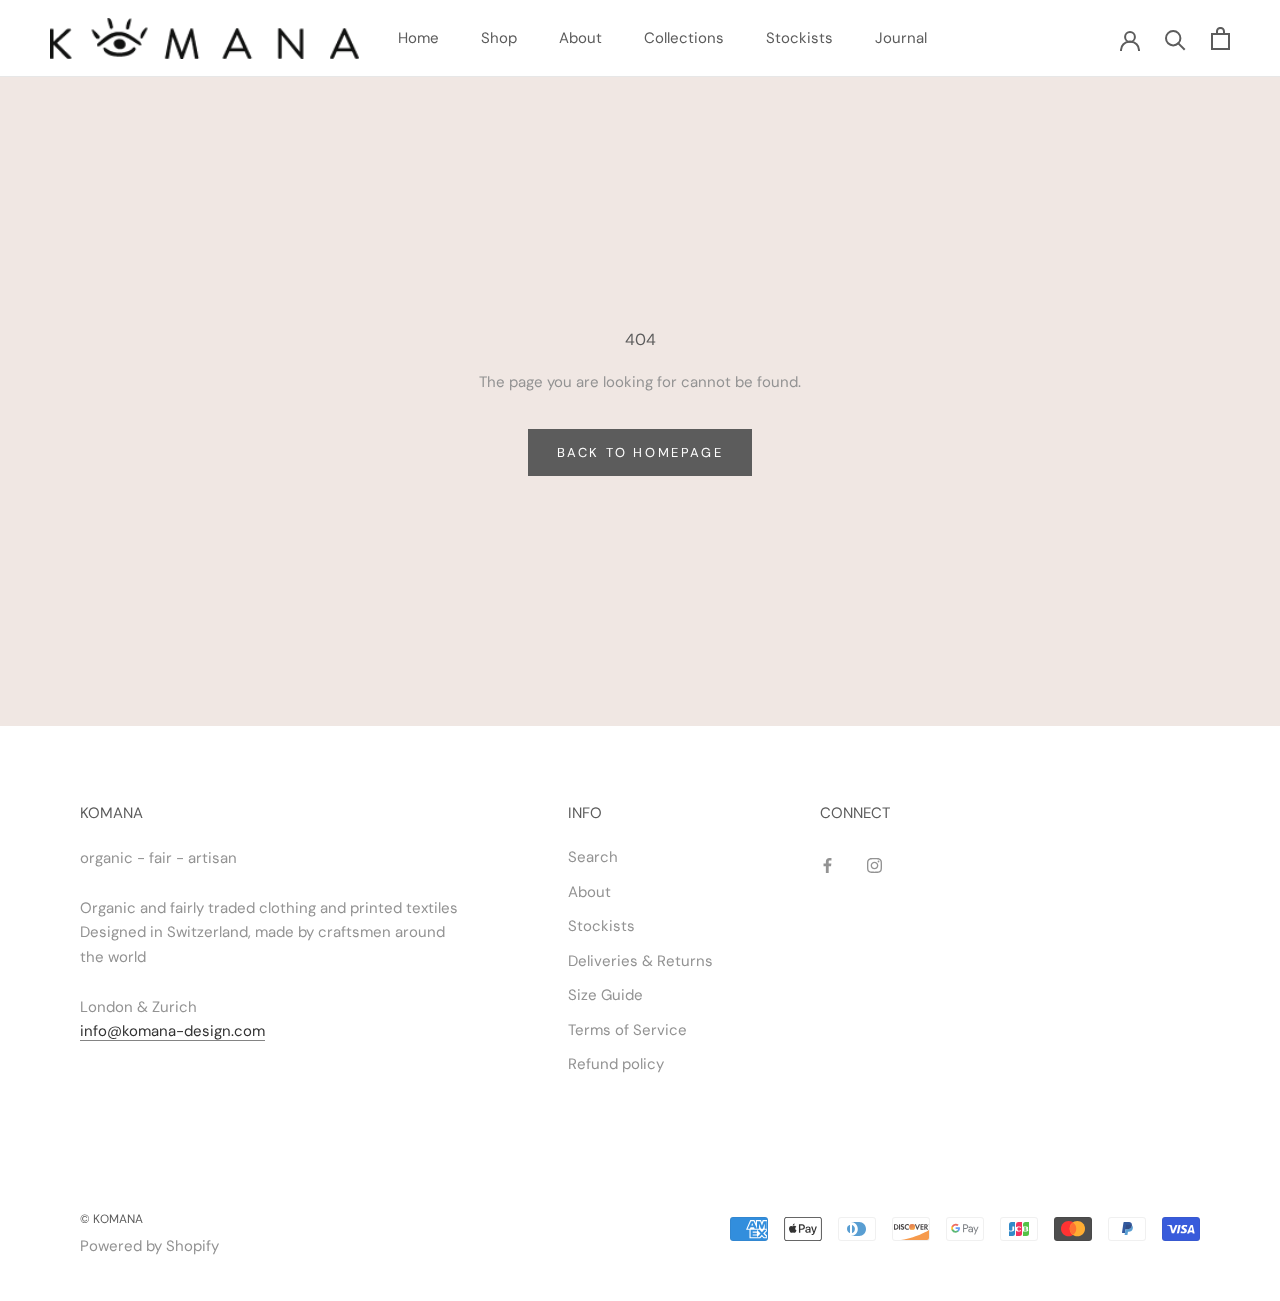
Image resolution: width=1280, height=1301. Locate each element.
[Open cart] (1220, 38)
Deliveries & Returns (640, 961)
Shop (499, 38)
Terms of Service (627, 1030)
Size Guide (605, 995)
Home (418, 38)
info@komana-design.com (172, 1031)
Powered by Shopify (149, 1246)
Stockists (799, 38)
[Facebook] (827, 864)
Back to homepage (640, 452)
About (580, 38)
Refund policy (616, 1064)
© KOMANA (111, 1219)
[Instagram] (874, 864)
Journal (901, 38)
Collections (684, 38)
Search (593, 857)
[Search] (1175, 38)
